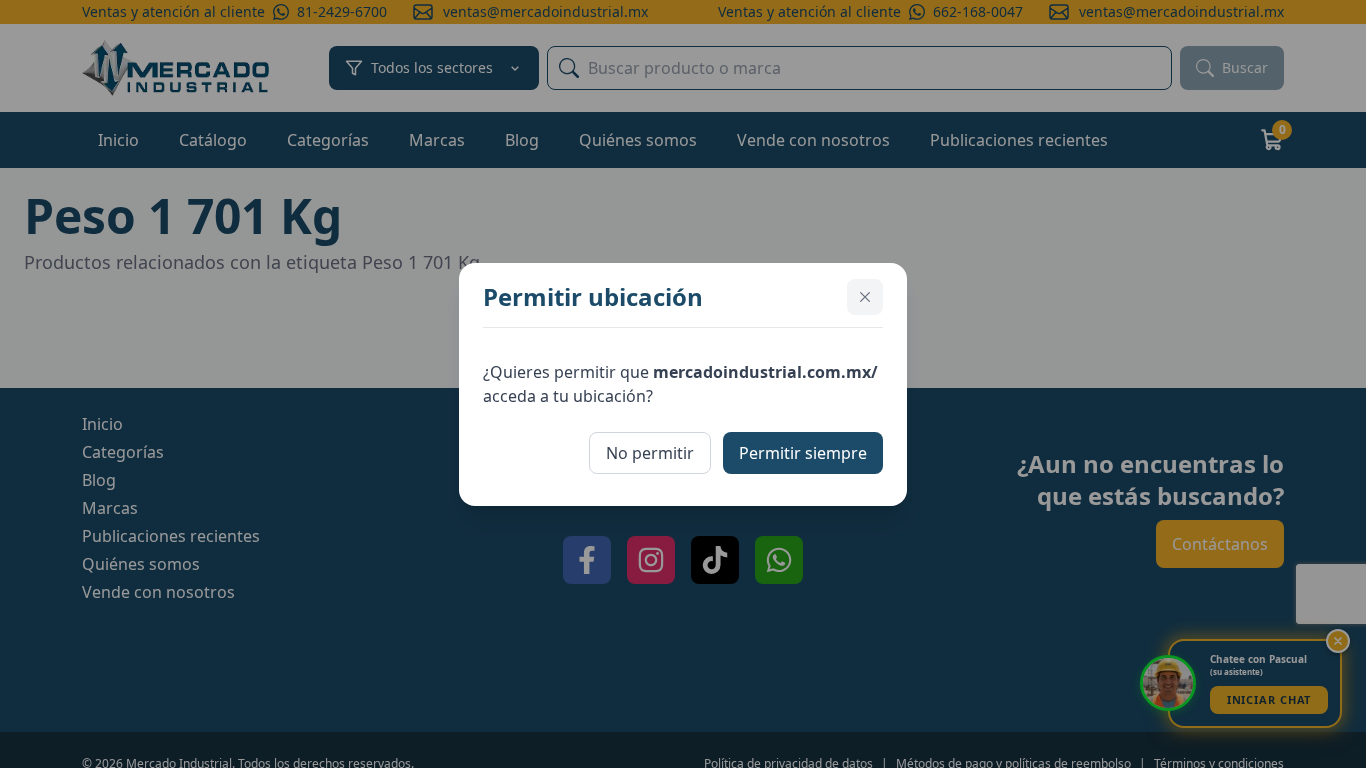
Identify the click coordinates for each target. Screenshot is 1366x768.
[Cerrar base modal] (865, 297)
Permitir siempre (803, 453)
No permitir (650, 453)
